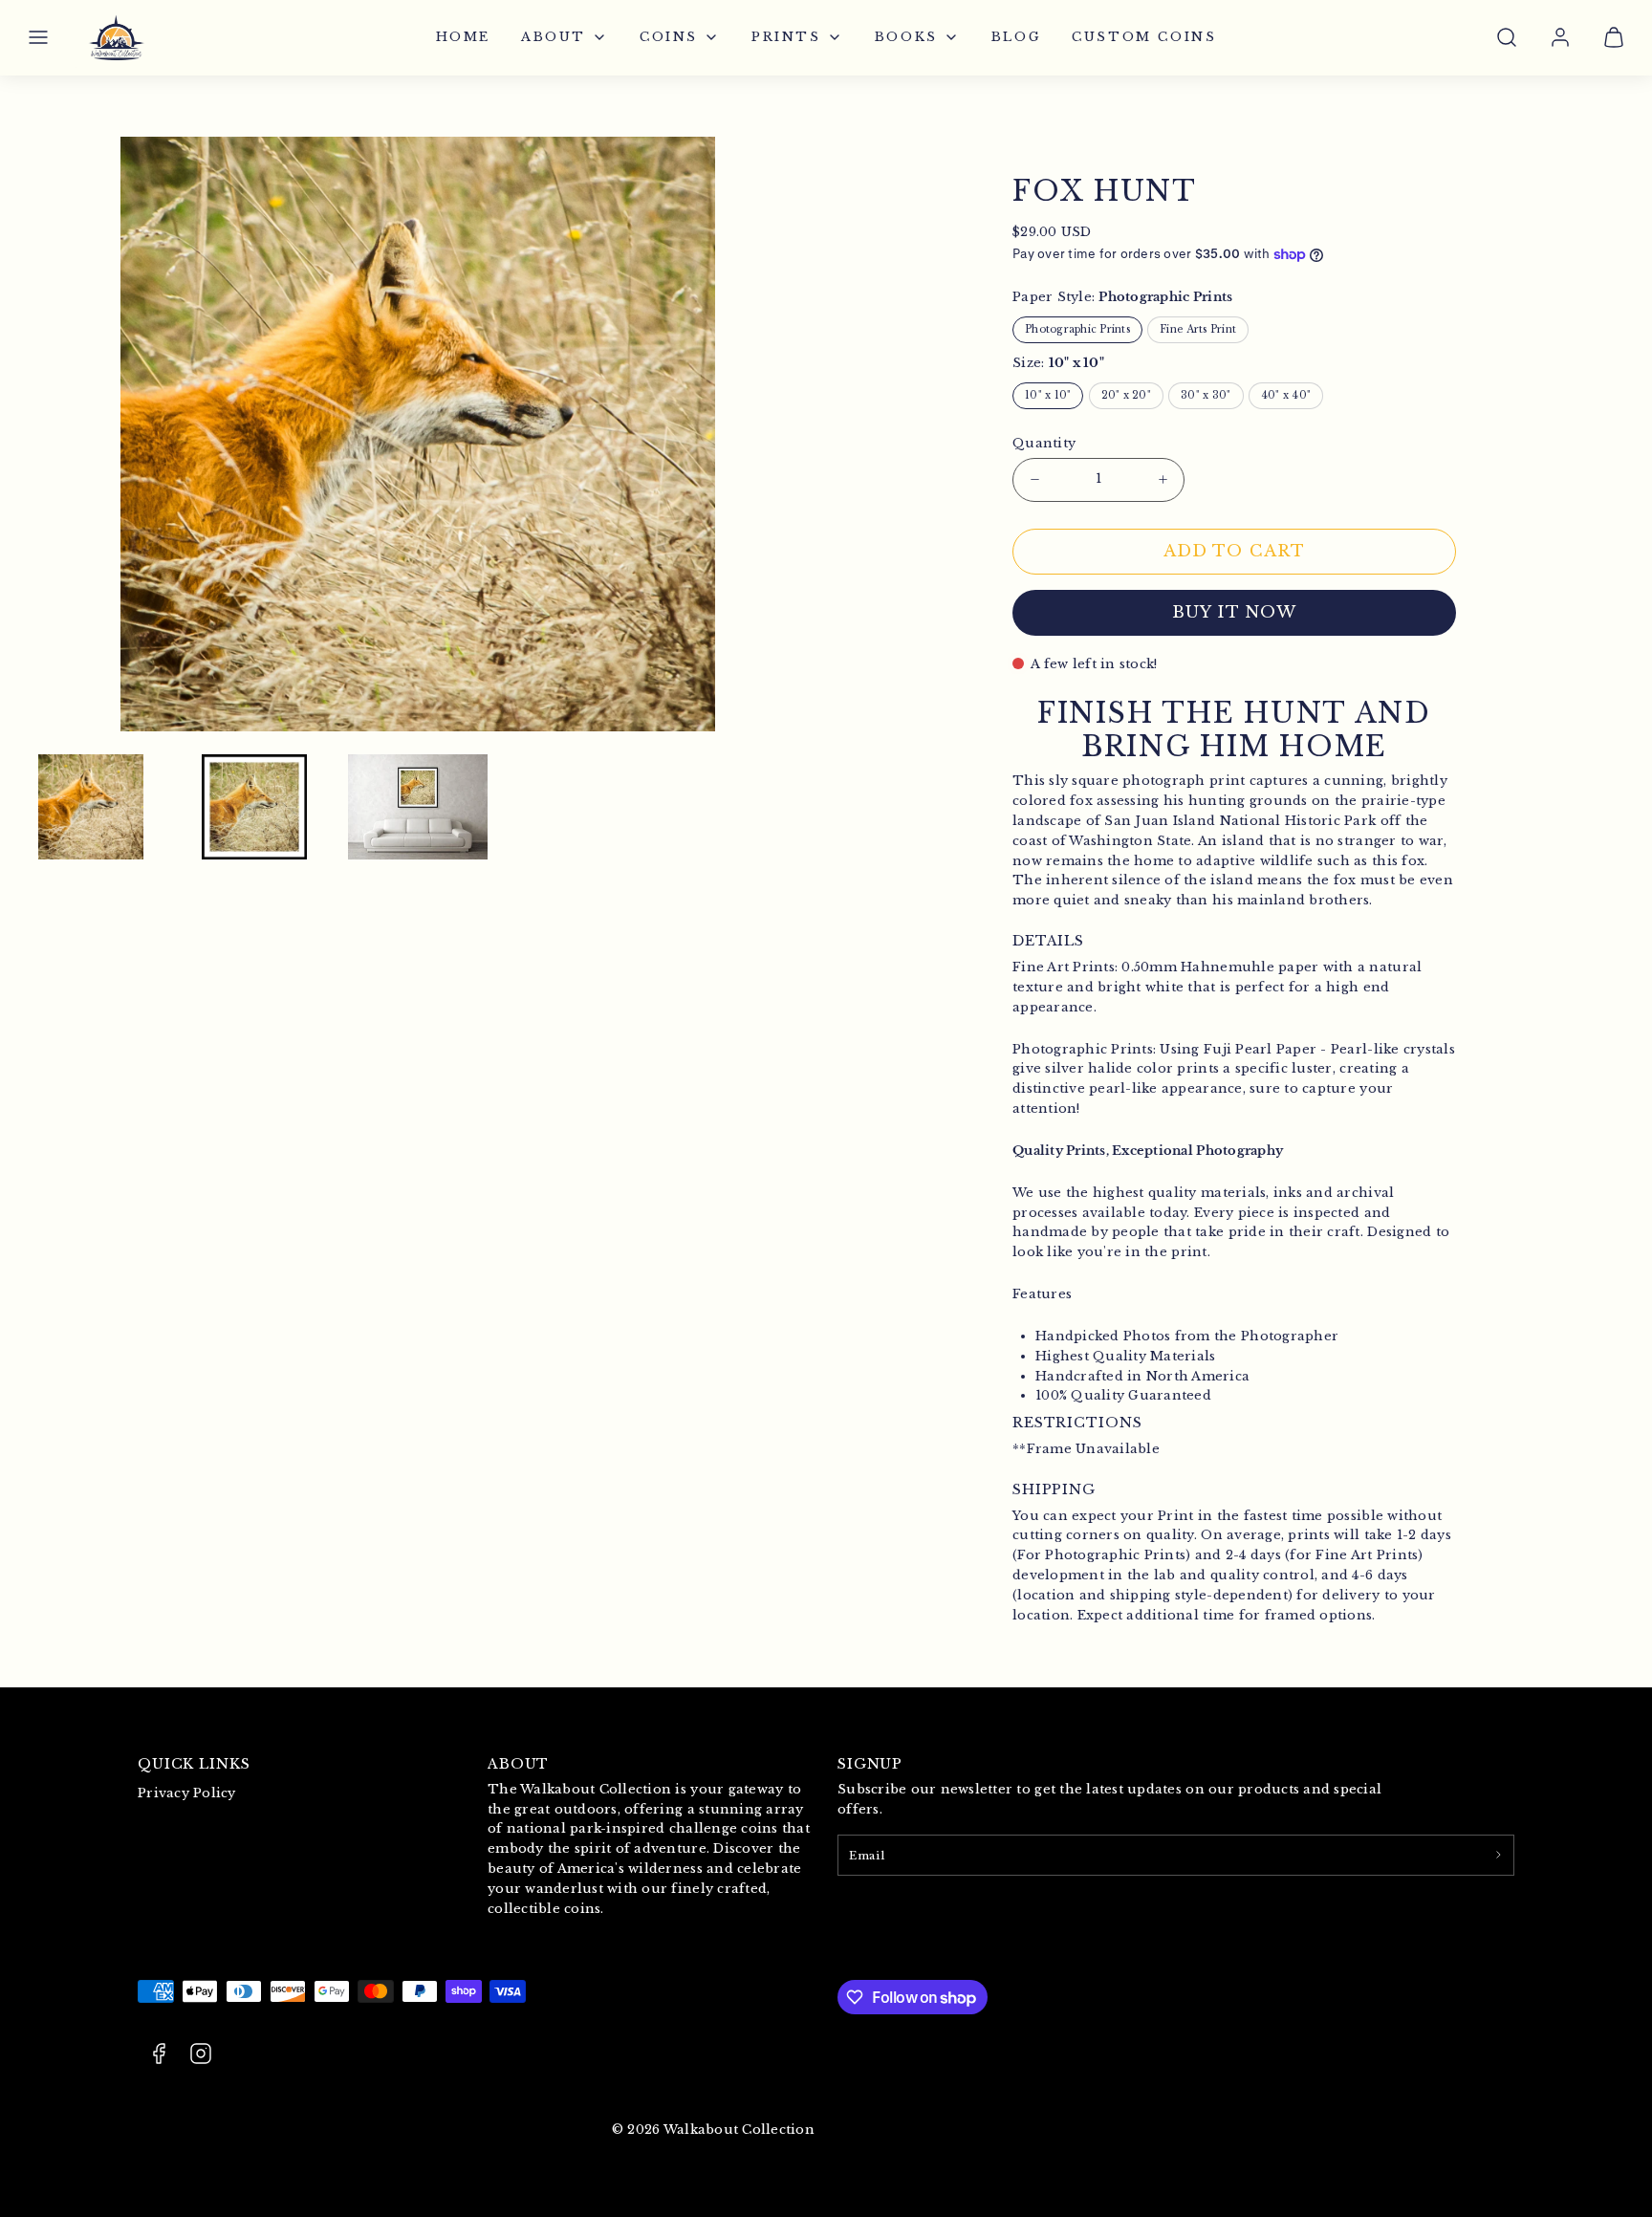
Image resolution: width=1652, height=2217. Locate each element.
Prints (786, 37)
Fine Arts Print (1198, 329)
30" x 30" (1206, 395)
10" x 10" (1048, 395)
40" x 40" (1286, 395)
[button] (38, 37)
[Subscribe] (1498, 1855)
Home (463, 37)
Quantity (1044, 443)
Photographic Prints (1077, 329)
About (554, 37)
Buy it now (1234, 612)
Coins (669, 37)
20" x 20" (1126, 395)
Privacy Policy (187, 1793)
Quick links (194, 1764)
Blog (1016, 37)
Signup (870, 1764)
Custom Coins (1144, 37)
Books (906, 37)
